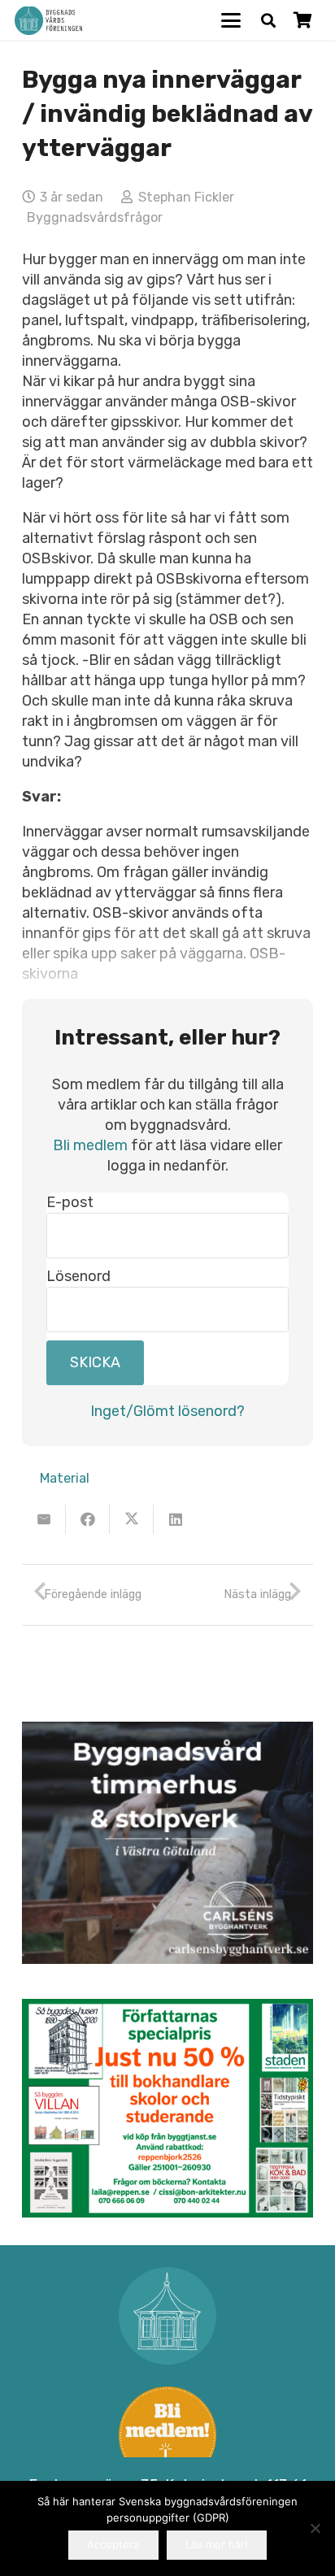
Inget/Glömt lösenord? (167, 1411)
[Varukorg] (302, 20)
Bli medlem (90, 1145)
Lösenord (78, 1276)
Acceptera (113, 2544)
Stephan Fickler (186, 197)
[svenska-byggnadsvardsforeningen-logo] (48, 21)
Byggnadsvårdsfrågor (95, 217)
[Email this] (44, 1519)
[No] (315, 2528)
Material (65, 1478)
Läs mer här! (217, 2544)
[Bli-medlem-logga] (167, 2435)
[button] (231, 20)
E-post (70, 1202)
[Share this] (88, 1519)
